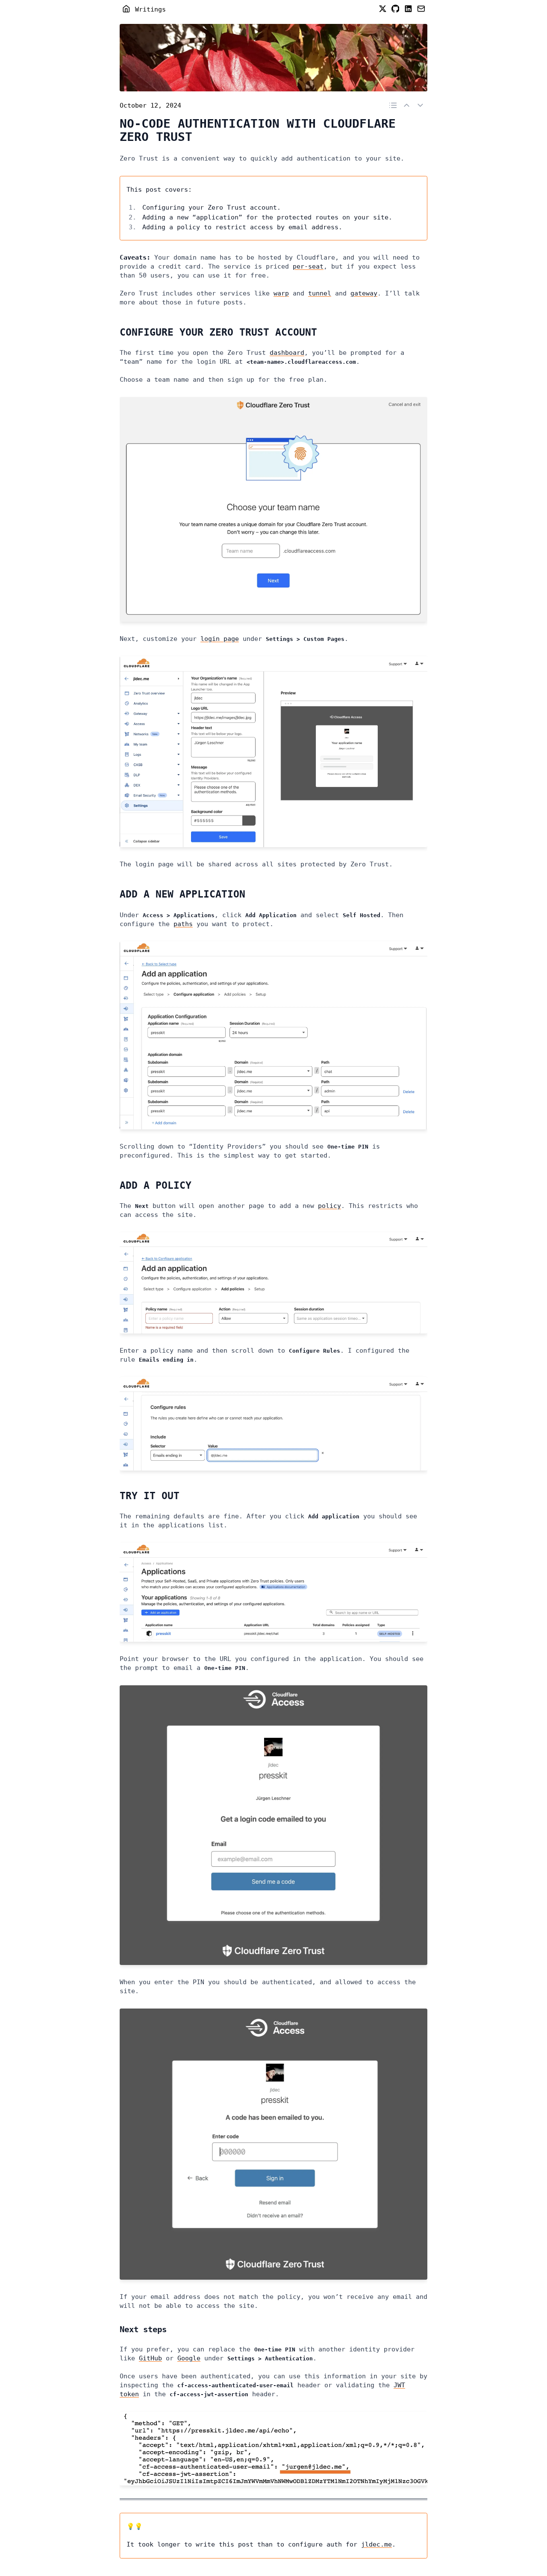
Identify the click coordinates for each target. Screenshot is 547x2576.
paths (183, 924)
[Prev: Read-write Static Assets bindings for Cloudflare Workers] (421, 106)
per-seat (308, 266)
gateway (364, 293)
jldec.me (376, 2544)
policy (329, 1206)
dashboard (287, 353)
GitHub (150, 2358)
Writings (150, 9)
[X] (382, 10)
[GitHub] (395, 10)
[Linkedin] (408, 10)
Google (189, 2358)
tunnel (320, 293)
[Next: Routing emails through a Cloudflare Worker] (407, 106)
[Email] (421, 10)
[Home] (126, 10)
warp (281, 293)
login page (220, 639)
